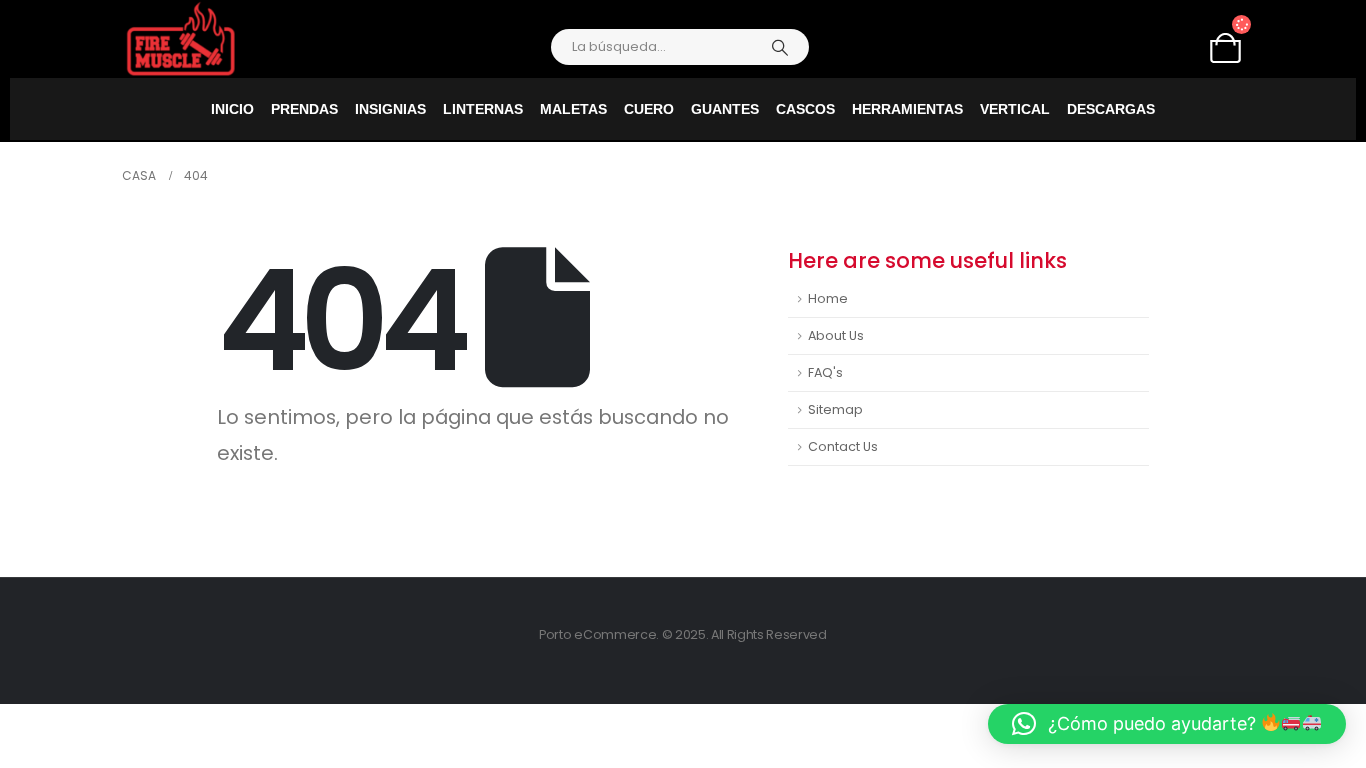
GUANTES (725, 109)
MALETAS (573, 109)
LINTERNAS (483, 109)
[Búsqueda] (780, 47)
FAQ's (825, 372)
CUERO (649, 109)
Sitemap (835, 409)
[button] (1167, 724)
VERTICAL (1015, 109)
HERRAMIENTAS (907, 109)
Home (828, 298)
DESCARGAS (1111, 109)
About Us (836, 335)
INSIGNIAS (390, 109)
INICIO (232, 109)
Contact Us (843, 446)
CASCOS (805, 109)
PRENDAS (304, 109)
